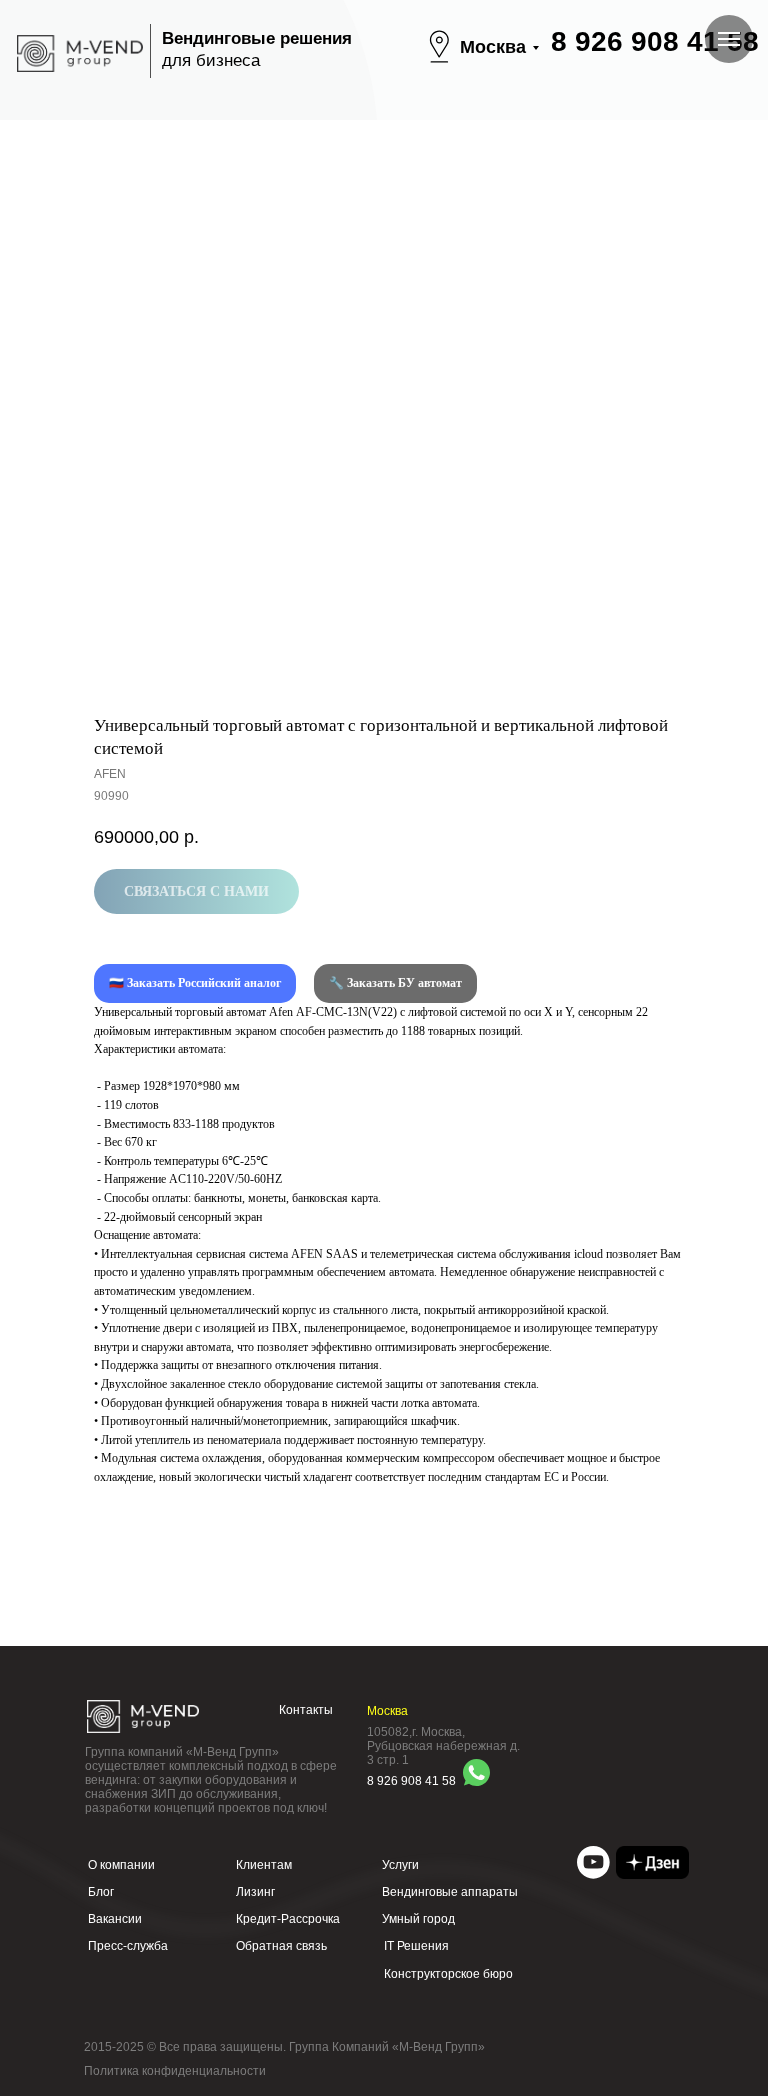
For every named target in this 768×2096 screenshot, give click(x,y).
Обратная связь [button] (281, 1946)
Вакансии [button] (115, 1919)
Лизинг (255, 1892)
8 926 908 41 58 (655, 41)
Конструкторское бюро (448, 1974)
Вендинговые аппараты (450, 1892)
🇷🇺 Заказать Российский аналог (195, 983)
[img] (593, 1862)
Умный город (418, 1919)
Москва (493, 47)
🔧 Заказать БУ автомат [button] (395, 983)
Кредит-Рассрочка (288, 1919)
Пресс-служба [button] (128, 1946)
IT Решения (416, 1946)
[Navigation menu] (729, 39)
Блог (101, 1892)
